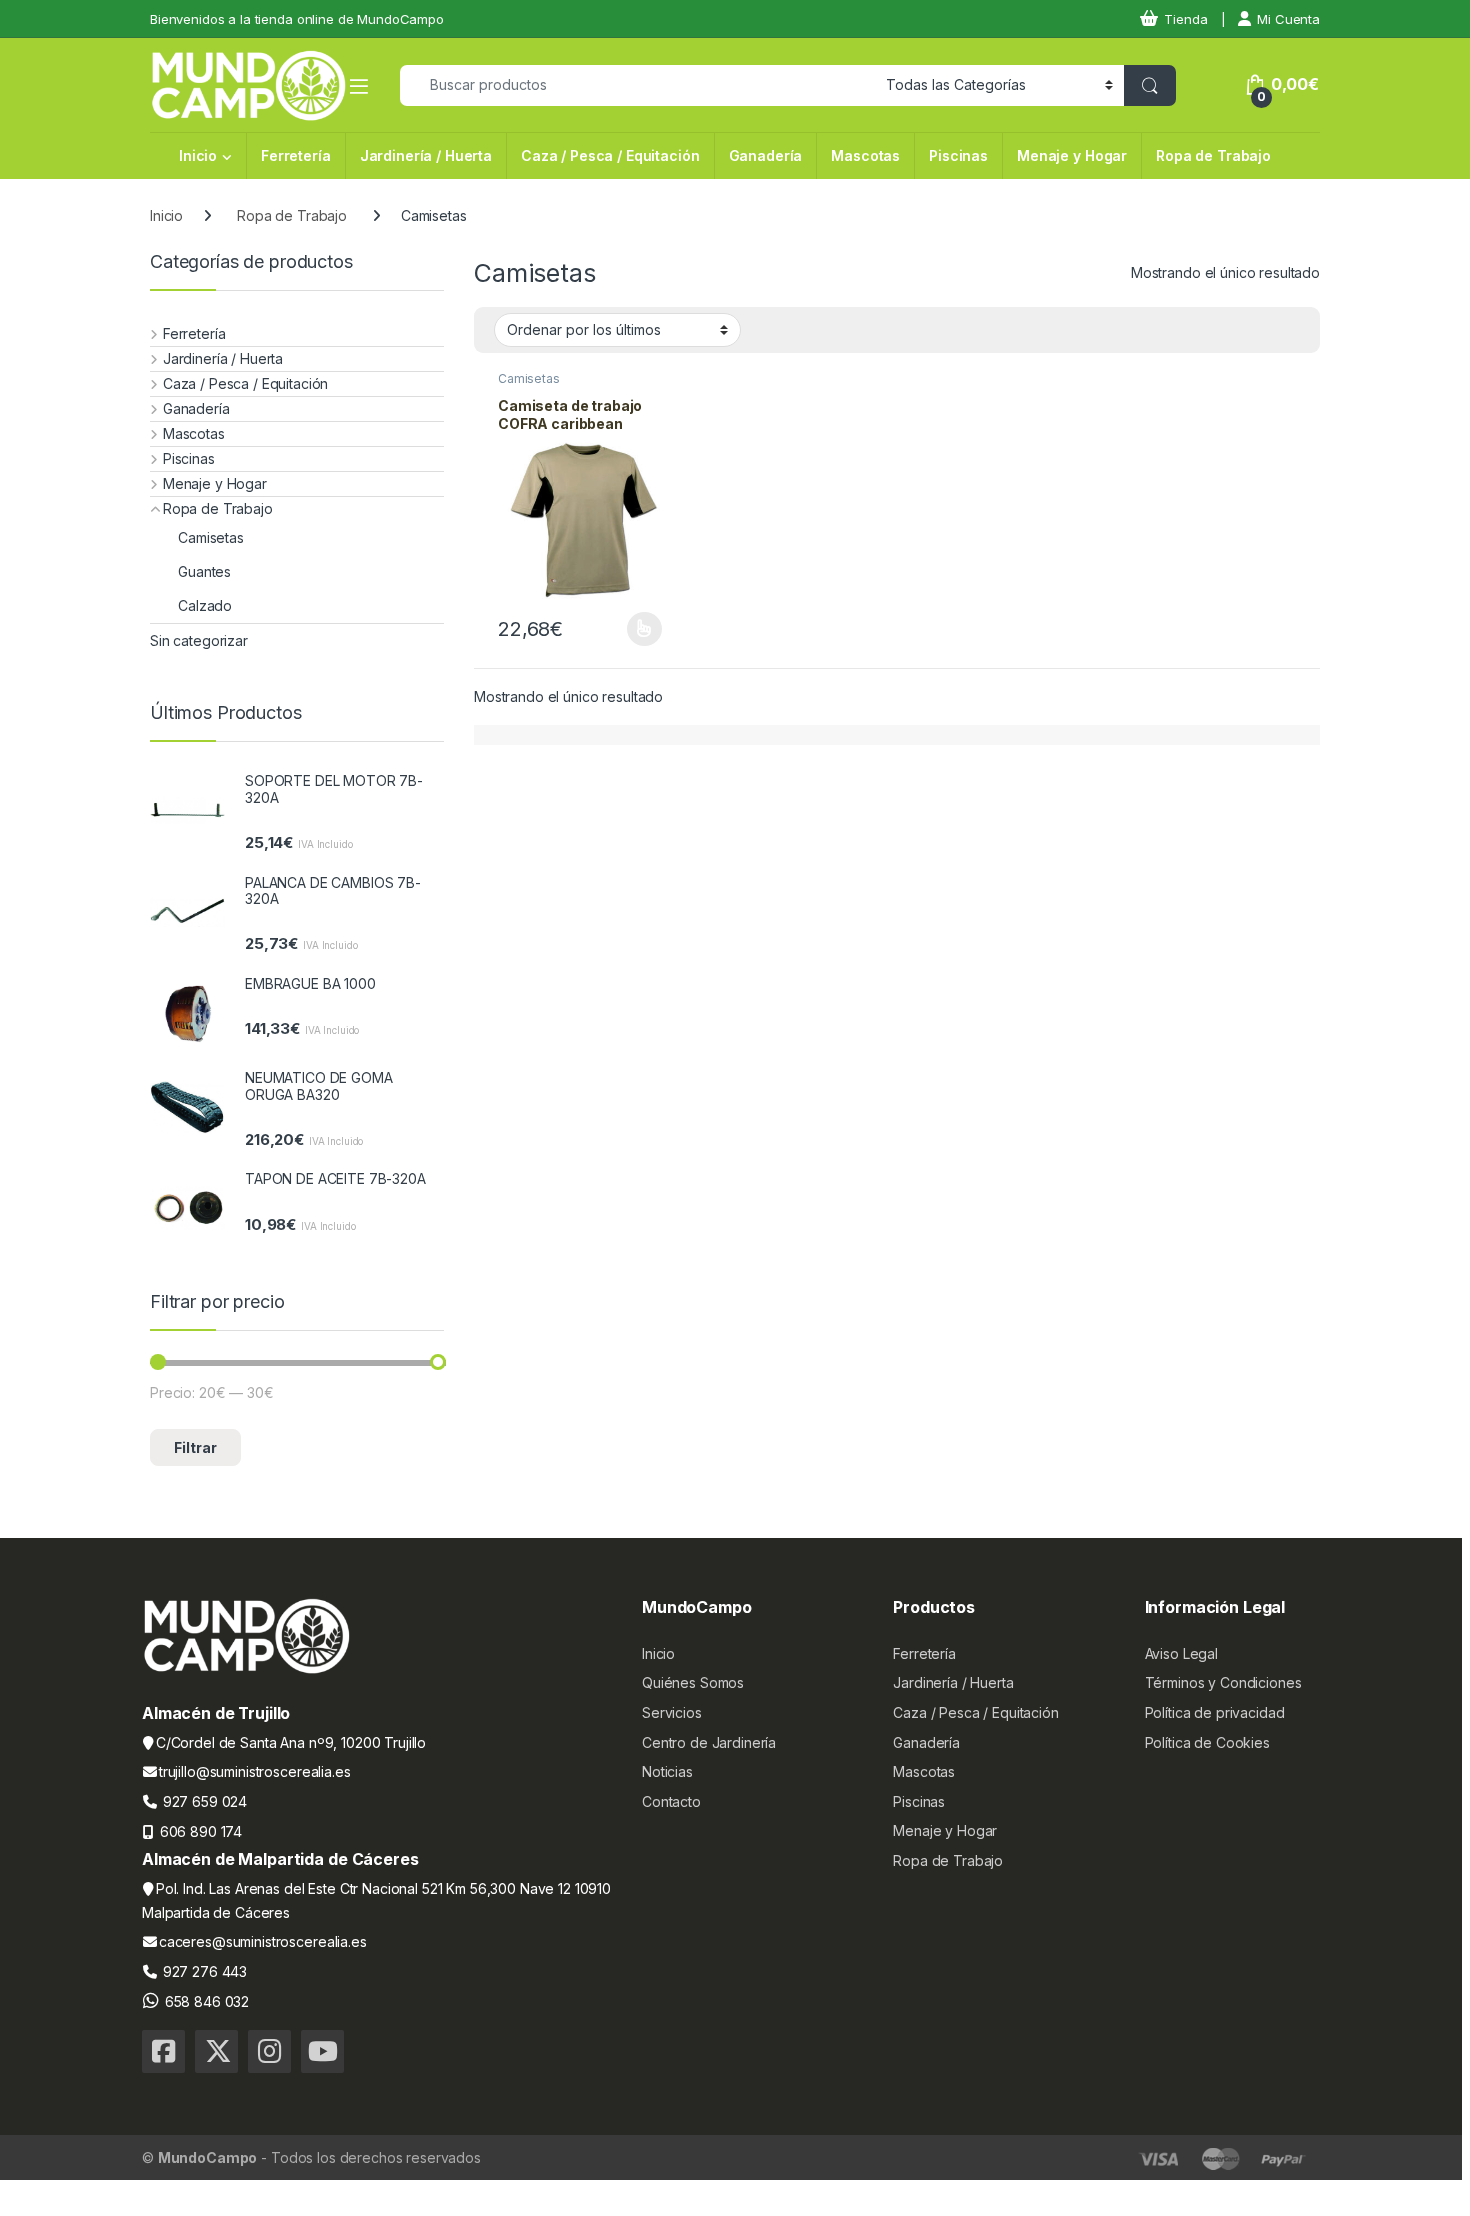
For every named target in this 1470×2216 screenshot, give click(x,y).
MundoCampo (208, 2157)
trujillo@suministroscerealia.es (255, 1771)
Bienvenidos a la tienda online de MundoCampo (297, 19)
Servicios (672, 1712)
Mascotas (865, 155)
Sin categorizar (199, 640)
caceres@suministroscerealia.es (263, 1941)
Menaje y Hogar (1072, 155)
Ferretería (296, 155)
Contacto (671, 1801)
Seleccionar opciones (622, 629)
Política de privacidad (1215, 1712)
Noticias (667, 1771)
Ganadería (766, 155)
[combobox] (637, 85)
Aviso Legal (1181, 1653)
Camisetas (529, 378)
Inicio (198, 155)
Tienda (1185, 19)
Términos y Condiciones (1223, 1682)
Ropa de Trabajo (1213, 155)
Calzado (205, 605)
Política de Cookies (1207, 1742)
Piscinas (958, 155)
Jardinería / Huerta (426, 155)
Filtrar (195, 1447)
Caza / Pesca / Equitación (610, 155)
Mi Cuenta (1288, 19)
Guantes (204, 571)
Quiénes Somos (693, 1682)
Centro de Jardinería (709, 1742)
